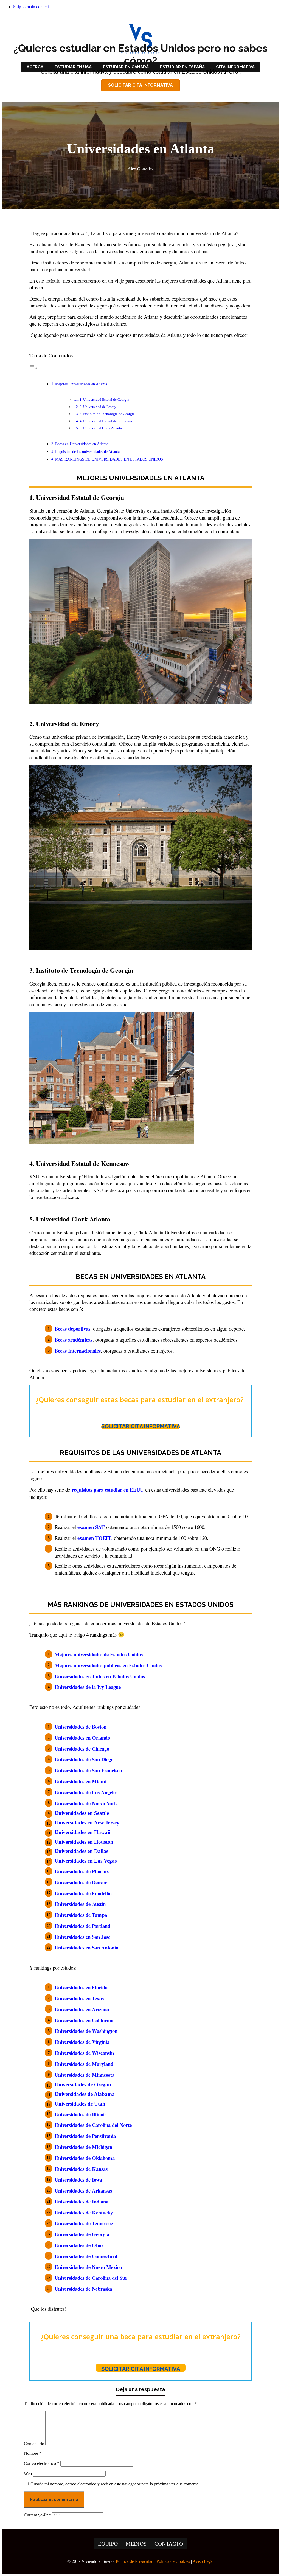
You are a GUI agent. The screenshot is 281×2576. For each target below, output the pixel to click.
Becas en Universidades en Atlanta (82, 444)
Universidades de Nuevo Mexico (88, 2267)
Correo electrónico (42, 2463)
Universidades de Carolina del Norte (93, 2125)
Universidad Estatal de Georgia (80, 497)
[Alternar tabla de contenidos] (33, 368)
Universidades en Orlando (82, 1738)
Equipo (108, 2544)
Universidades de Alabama (85, 2094)
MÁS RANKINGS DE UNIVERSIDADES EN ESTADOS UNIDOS (109, 459)
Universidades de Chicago (82, 1749)
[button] (140, 85)
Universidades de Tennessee (84, 2223)
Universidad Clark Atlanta (73, 1219)
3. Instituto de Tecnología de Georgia (107, 414)
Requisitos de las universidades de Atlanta (87, 452)
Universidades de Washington (87, 2031)
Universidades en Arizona (82, 2009)
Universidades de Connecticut (86, 2256)
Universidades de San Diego (84, 1759)
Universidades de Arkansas (83, 2190)
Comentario (34, 2444)
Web (28, 2474)
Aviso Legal (203, 2561)
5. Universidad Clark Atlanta (101, 428)
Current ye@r (37, 2515)
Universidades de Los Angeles (86, 1792)
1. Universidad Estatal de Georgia (104, 400)
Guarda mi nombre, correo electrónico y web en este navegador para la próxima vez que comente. (115, 2484)
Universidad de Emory (68, 723)
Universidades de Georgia (82, 2234)
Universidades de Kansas (81, 2169)
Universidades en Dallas (81, 1851)
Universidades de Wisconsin (84, 2053)
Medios (136, 2544)
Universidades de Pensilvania (85, 2136)
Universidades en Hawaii (82, 1832)
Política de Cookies (173, 2561)
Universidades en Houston (84, 1842)
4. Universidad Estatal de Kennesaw (106, 421)
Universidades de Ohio (79, 2245)
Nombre (33, 2453)
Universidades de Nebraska (83, 2289)
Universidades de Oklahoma (85, 2158)
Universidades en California (84, 2020)
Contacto (169, 2544)
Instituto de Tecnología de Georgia (85, 970)
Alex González (141, 169)
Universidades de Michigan (83, 2147)
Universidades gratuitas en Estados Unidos (100, 1676)
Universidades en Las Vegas (86, 1861)
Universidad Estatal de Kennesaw (83, 1163)
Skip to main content (31, 7)
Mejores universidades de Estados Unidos (99, 1654)
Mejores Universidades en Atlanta (81, 384)
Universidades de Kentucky (84, 2212)
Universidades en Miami (81, 1781)
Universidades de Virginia (82, 2042)
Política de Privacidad (135, 2561)
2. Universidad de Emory (98, 407)
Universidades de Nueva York (86, 1803)
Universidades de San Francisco (88, 1770)
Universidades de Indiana (82, 2201)
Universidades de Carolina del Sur (91, 2278)
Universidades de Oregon (83, 2085)
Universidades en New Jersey (87, 1823)
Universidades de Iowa (78, 2179)
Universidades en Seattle (82, 1813)
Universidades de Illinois (81, 2114)
